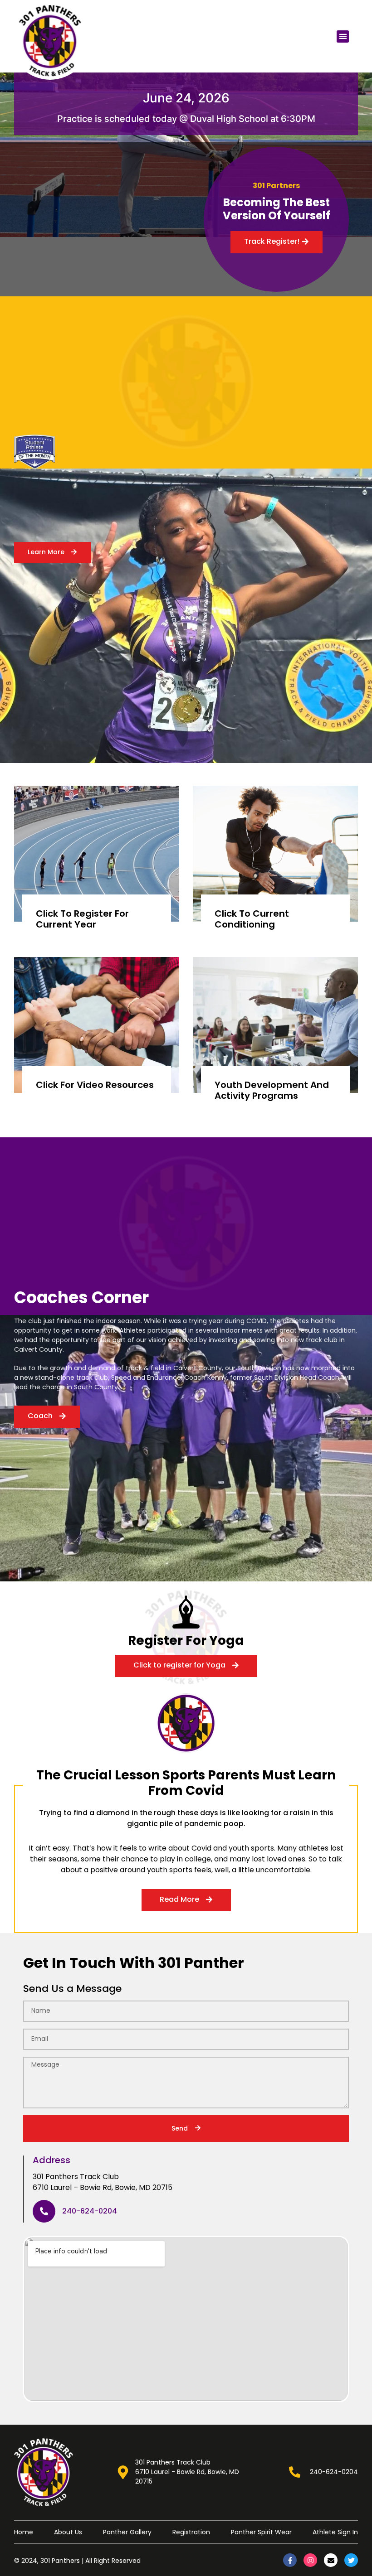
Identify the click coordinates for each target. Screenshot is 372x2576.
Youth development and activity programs (272, 1090)
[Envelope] (331, 2560)
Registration (191, 2532)
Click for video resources (95, 1085)
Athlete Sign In (335, 2532)
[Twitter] (351, 2560)
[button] (343, 36)
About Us (68, 2532)
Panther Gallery (127, 2532)
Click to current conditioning (252, 919)
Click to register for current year (82, 919)
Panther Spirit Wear (261, 2532)
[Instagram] (310, 2560)
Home (24, 2532)
